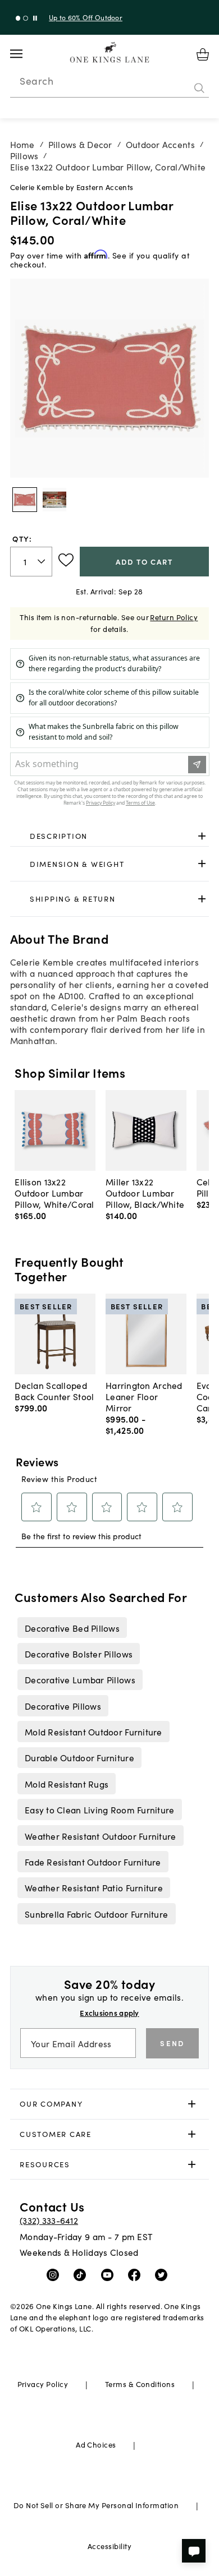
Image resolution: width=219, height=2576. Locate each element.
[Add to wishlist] (66, 560)
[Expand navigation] (25, 54)
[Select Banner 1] (26, 18)
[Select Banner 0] (18, 18)
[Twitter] (164, 2274)
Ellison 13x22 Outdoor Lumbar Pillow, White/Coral (54, 1193)
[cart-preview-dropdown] (203, 54)
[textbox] (31, 562)
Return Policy (174, 617)
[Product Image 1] (54, 500)
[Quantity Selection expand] (42, 561)
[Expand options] (202, 836)
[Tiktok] (82, 2274)
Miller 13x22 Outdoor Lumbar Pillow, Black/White (145, 1193)
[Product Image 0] (25, 500)
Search (36, 81)
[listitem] (72, 1627)
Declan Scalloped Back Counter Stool (54, 1391)
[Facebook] (137, 2274)
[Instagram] (55, 2274)
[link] (110, 836)
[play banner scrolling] (35, 18)
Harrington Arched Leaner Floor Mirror (144, 1396)
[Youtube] (110, 2274)
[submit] (199, 88)
